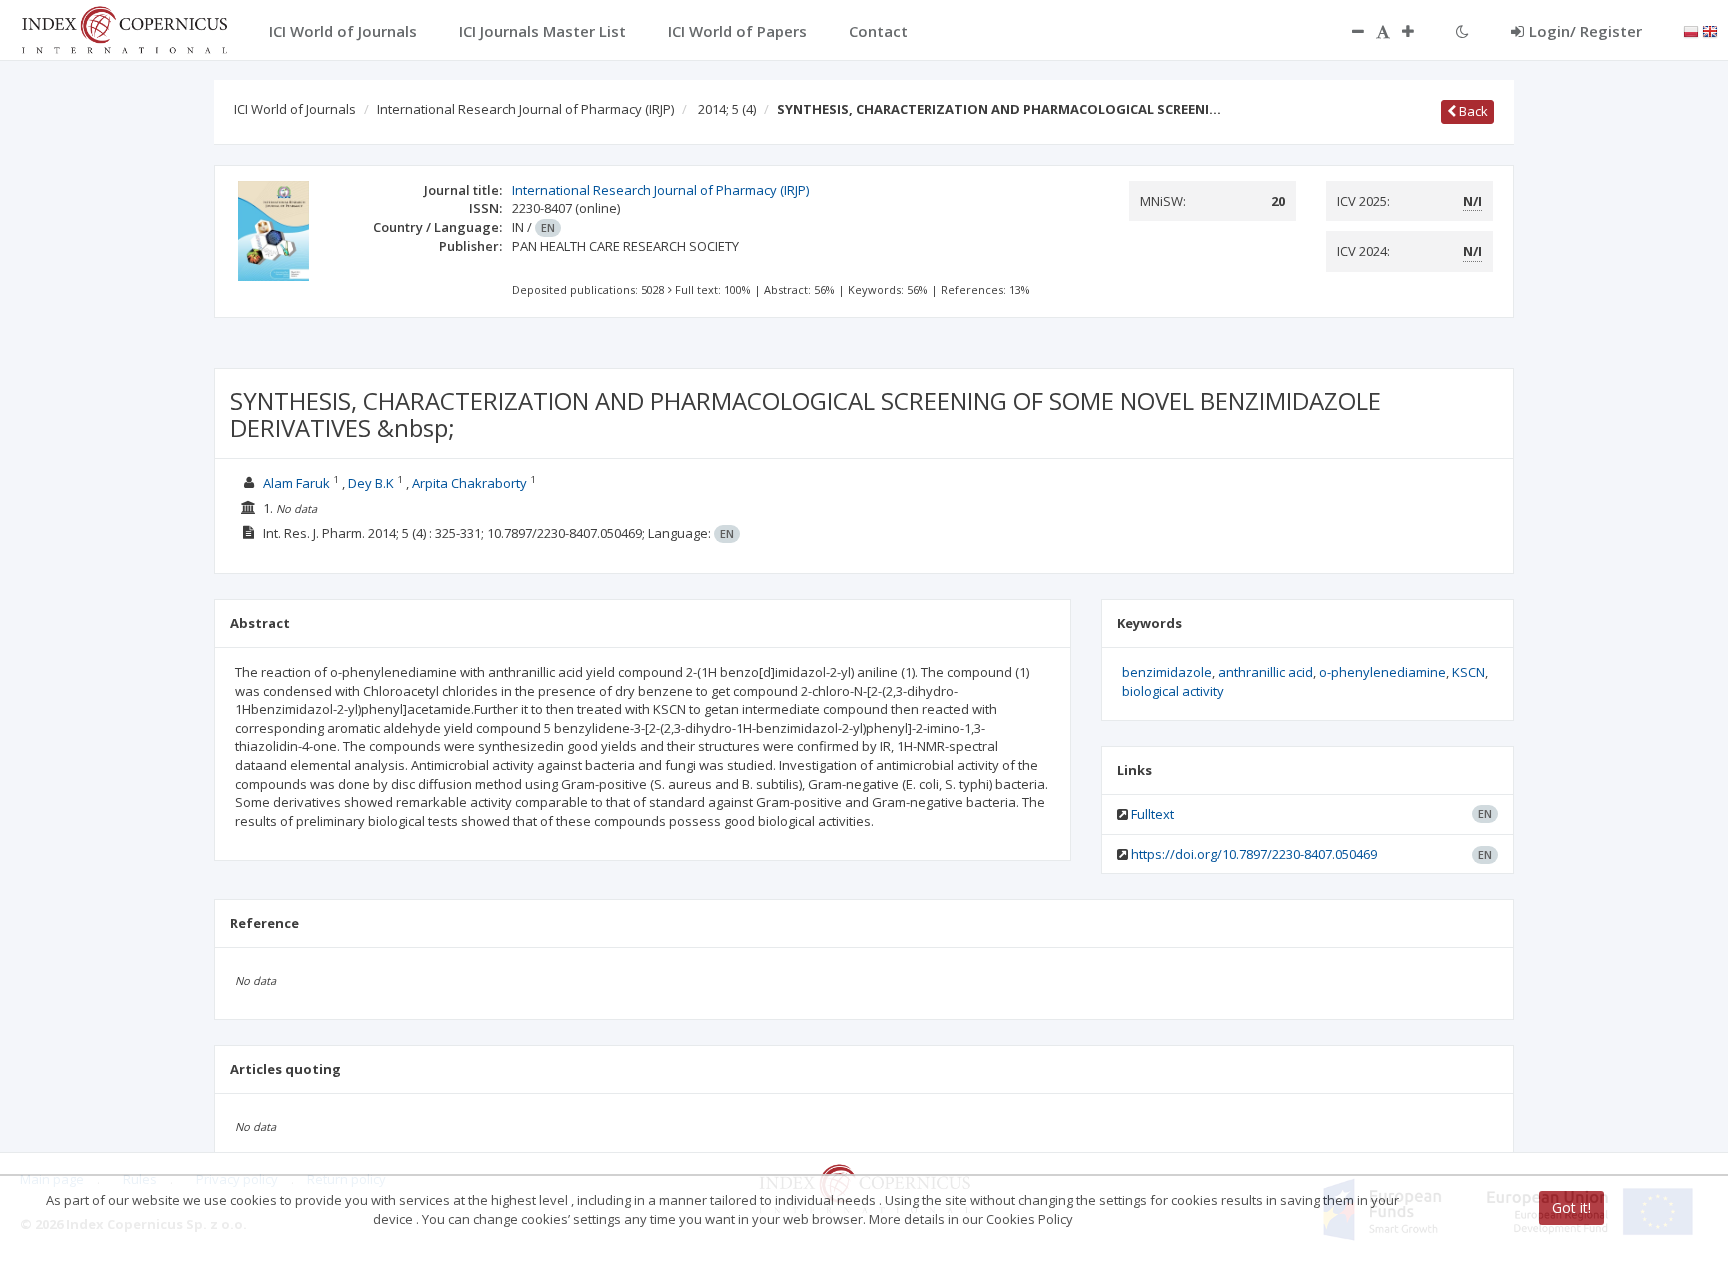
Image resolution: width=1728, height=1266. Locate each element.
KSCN (1468, 672)
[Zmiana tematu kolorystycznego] (1462, 31)
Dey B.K (371, 483)
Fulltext (1152, 814)
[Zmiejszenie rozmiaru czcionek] (1348, 31)
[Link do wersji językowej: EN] (1710, 30)
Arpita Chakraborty (471, 483)
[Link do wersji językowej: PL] (1691, 30)
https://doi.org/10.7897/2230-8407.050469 (1254, 854)
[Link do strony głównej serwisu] (124, 28)
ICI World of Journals (295, 109)
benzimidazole (1167, 672)
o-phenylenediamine (1382, 672)
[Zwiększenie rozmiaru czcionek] (1418, 31)
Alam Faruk (296, 483)
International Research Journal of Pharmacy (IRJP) (525, 109)
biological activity (1173, 691)
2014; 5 (727, 109)
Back (1472, 111)
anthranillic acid (1265, 672)
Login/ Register (1585, 31)
